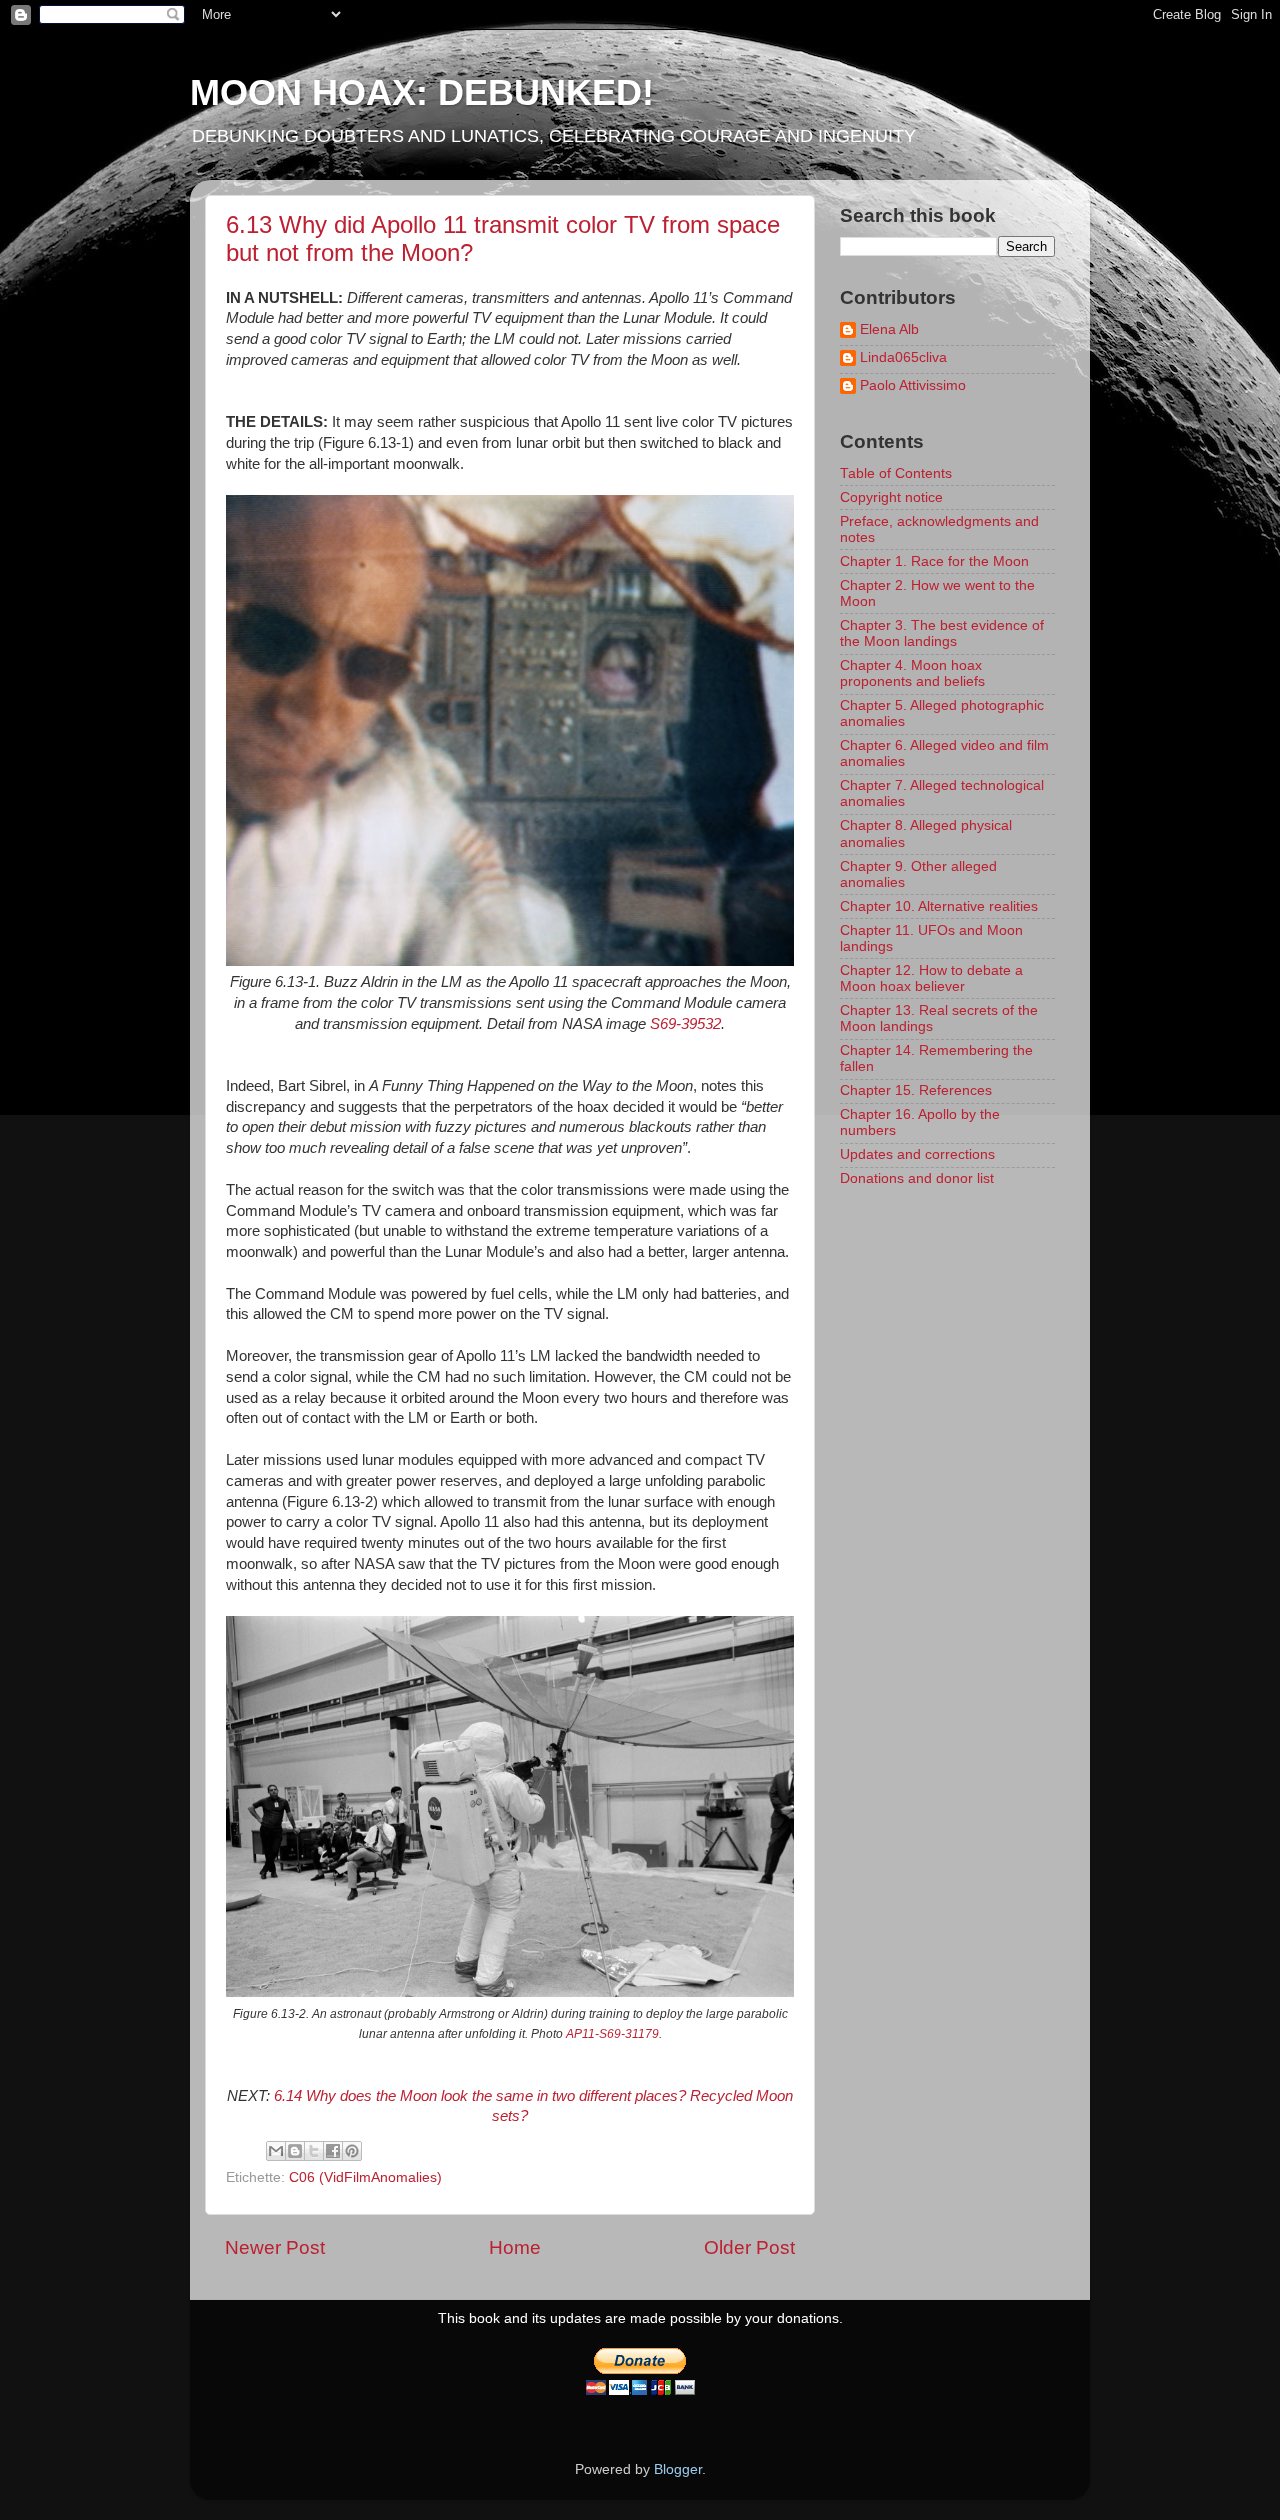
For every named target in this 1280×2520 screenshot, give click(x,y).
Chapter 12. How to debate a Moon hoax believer (931, 978)
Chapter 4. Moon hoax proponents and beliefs (912, 673)
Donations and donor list (917, 1178)
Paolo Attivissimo (913, 385)
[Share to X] (314, 2151)
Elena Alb (889, 329)
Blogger (678, 2469)
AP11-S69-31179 (612, 2034)
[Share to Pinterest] (352, 2151)
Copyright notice (891, 497)
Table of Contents (896, 473)
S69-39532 (685, 1024)
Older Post (749, 2247)
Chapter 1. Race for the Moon (934, 561)
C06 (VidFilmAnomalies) (365, 2177)
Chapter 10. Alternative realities (939, 906)
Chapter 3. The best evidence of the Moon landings (942, 633)
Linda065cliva (903, 357)
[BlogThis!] (295, 2151)
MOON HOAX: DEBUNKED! (422, 92)
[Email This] (276, 2151)
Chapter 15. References (916, 1090)
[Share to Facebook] (333, 2151)
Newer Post (275, 2247)
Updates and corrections (917, 1154)
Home (515, 2247)
